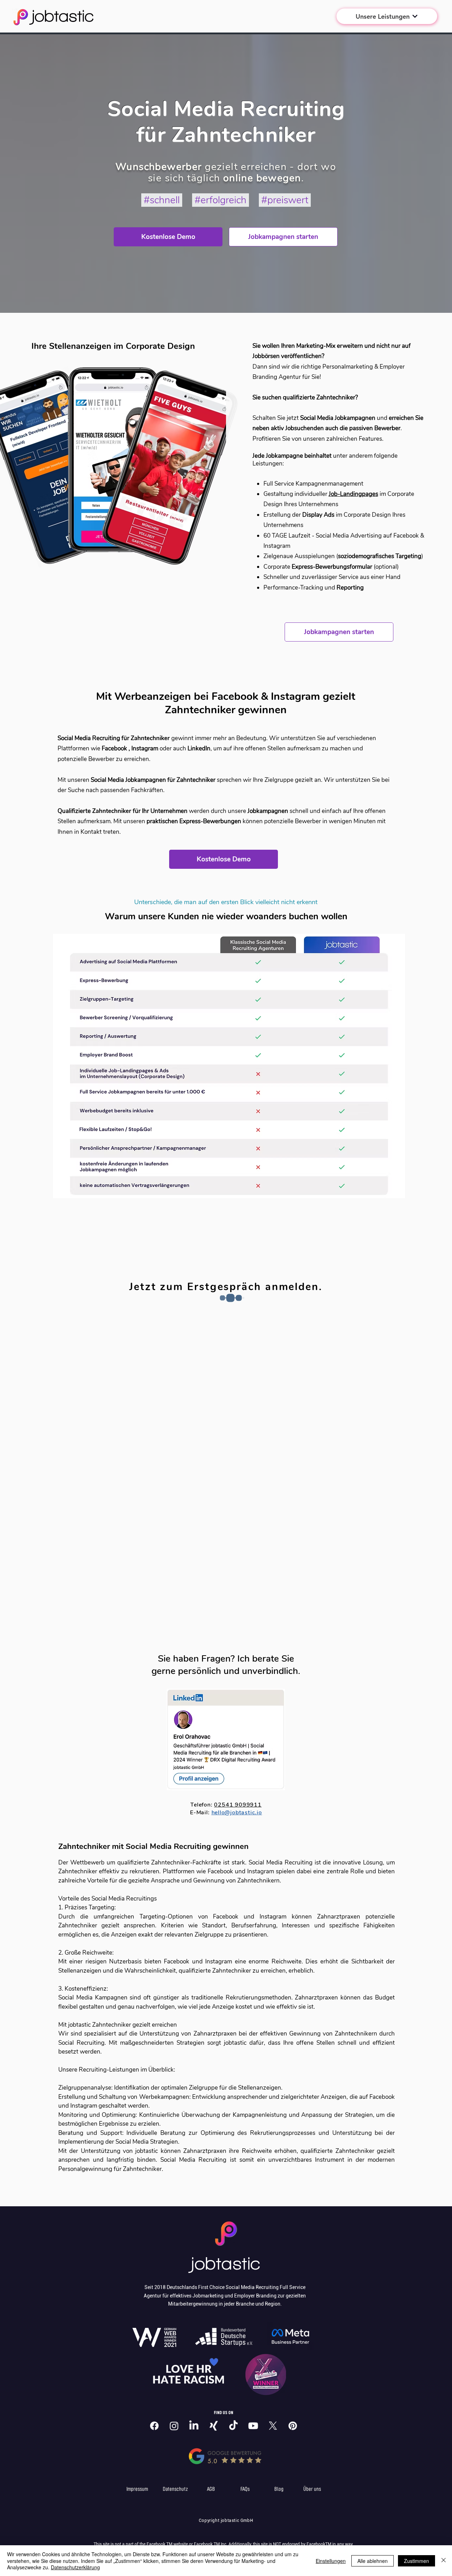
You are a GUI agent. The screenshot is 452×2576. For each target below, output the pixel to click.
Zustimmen (417, 2561)
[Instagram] (174, 2426)
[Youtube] (253, 2426)
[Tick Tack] (233, 2426)
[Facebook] (154, 2426)
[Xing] (214, 2426)
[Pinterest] (293, 2426)
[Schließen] (444, 2561)
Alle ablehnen (373, 2561)
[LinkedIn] (194, 2426)
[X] (273, 2426)
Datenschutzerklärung (75, 2567)
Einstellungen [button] (331, 2561)
